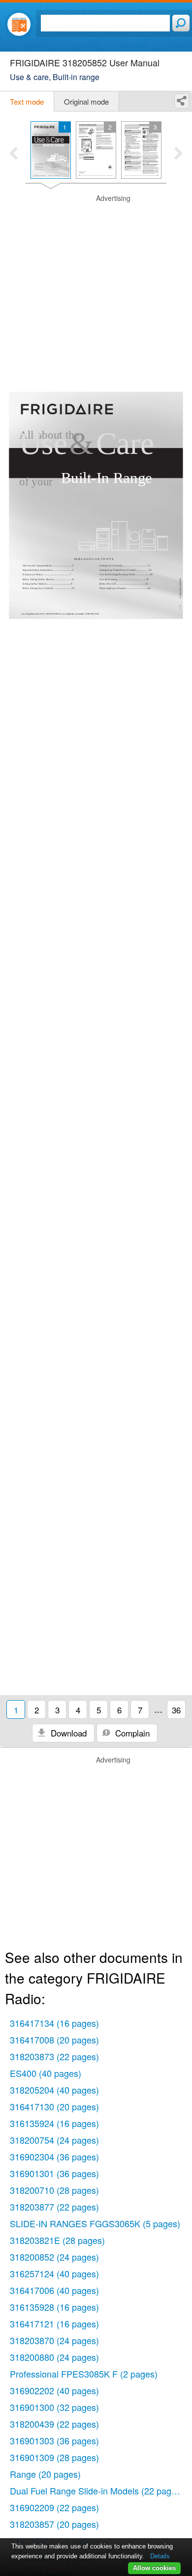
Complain (131, 1733)
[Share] (182, 101)
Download (67, 1733)
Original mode (86, 101)
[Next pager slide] (178, 154)
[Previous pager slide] (14, 154)
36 (176, 1710)
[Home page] (19, 24)
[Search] (181, 23)
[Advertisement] (96, 289)
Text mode (27, 101)
